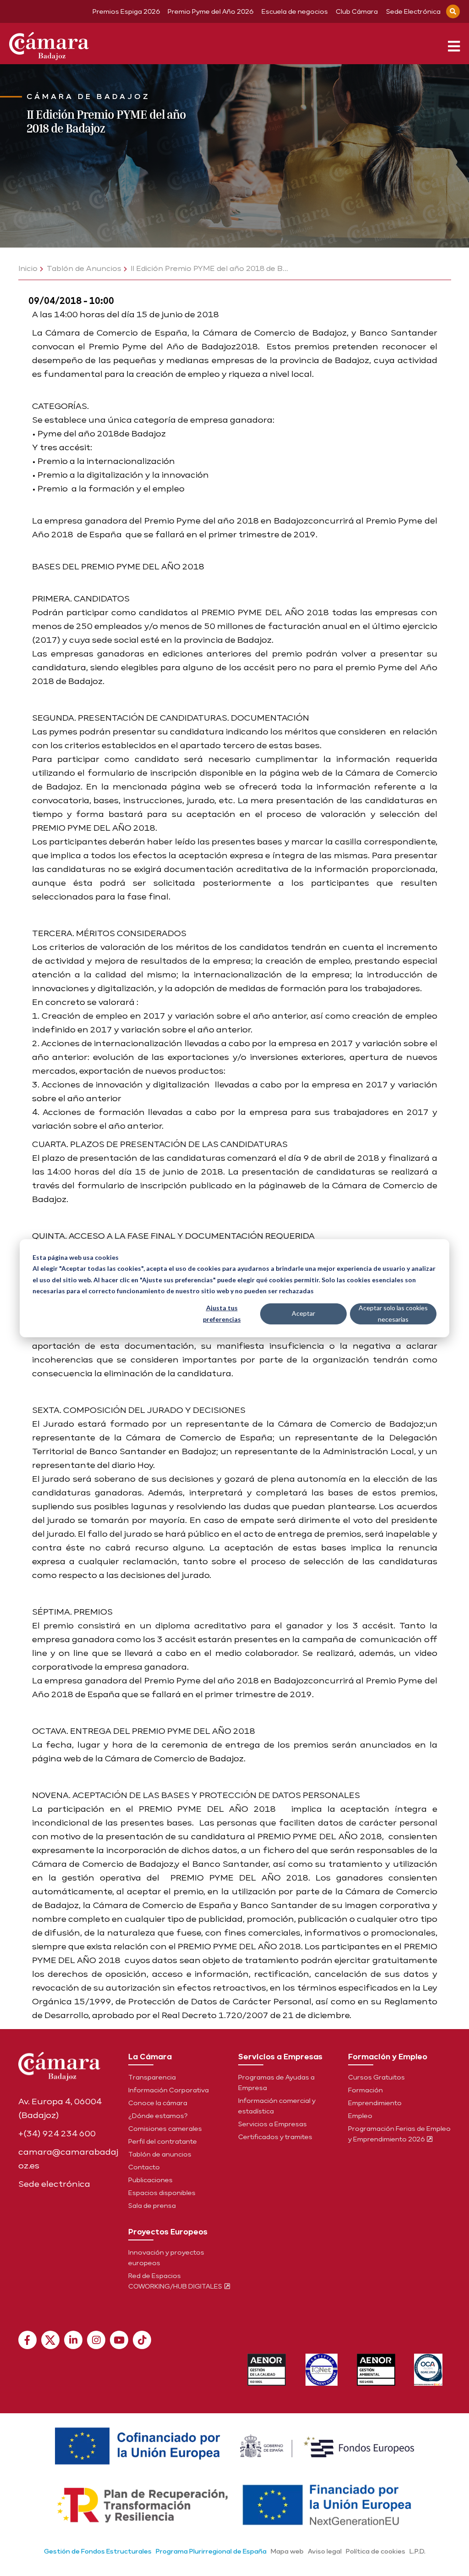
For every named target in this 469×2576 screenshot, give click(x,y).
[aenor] (267, 2370)
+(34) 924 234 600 (57, 2133)
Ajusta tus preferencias (222, 1313)
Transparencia (152, 2077)
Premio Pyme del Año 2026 (210, 11)
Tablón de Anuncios (84, 268)
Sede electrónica (54, 2184)
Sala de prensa (152, 2206)
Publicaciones (150, 2180)
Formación (365, 2090)
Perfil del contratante (163, 2141)
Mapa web (287, 2551)
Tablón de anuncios (160, 2154)
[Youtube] (119, 2340)
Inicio (28, 268)
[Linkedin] (73, 2340)
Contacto (144, 2167)
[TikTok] (142, 2340)
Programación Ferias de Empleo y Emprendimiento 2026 (399, 2134)
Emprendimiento (375, 2103)
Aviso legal (325, 2551)
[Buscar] (453, 11)
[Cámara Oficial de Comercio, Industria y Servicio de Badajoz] (49, 44)
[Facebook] (27, 2340)
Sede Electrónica (413, 11)
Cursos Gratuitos (376, 2077)
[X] (50, 2340)
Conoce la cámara (158, 2103)
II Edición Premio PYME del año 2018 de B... (209, 268)
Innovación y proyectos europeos (166, 2258)
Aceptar (303, 1313)
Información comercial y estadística (277, 2106)
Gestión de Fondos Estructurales (98, 2551)
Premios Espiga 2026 (126, 11)
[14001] (376, 2370)
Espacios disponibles (162, 2193)
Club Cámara (357, 11)
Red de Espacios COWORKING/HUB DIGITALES (176, 2281)
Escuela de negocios (295, 11)
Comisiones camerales (165, 2129)
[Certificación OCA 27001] (428, 2370)
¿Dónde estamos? (158, 2116)
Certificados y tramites (275, 2137)
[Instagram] (96, 2340)
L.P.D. (417, 2551)
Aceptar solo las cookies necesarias (393, 1313)
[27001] (322, 2370)
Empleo (360, 2116)
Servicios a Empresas (273, 2124)
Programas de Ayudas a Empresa (276, 2082)
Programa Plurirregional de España (211, 2551)
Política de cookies (376, 2551)
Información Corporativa (169, 2090)
